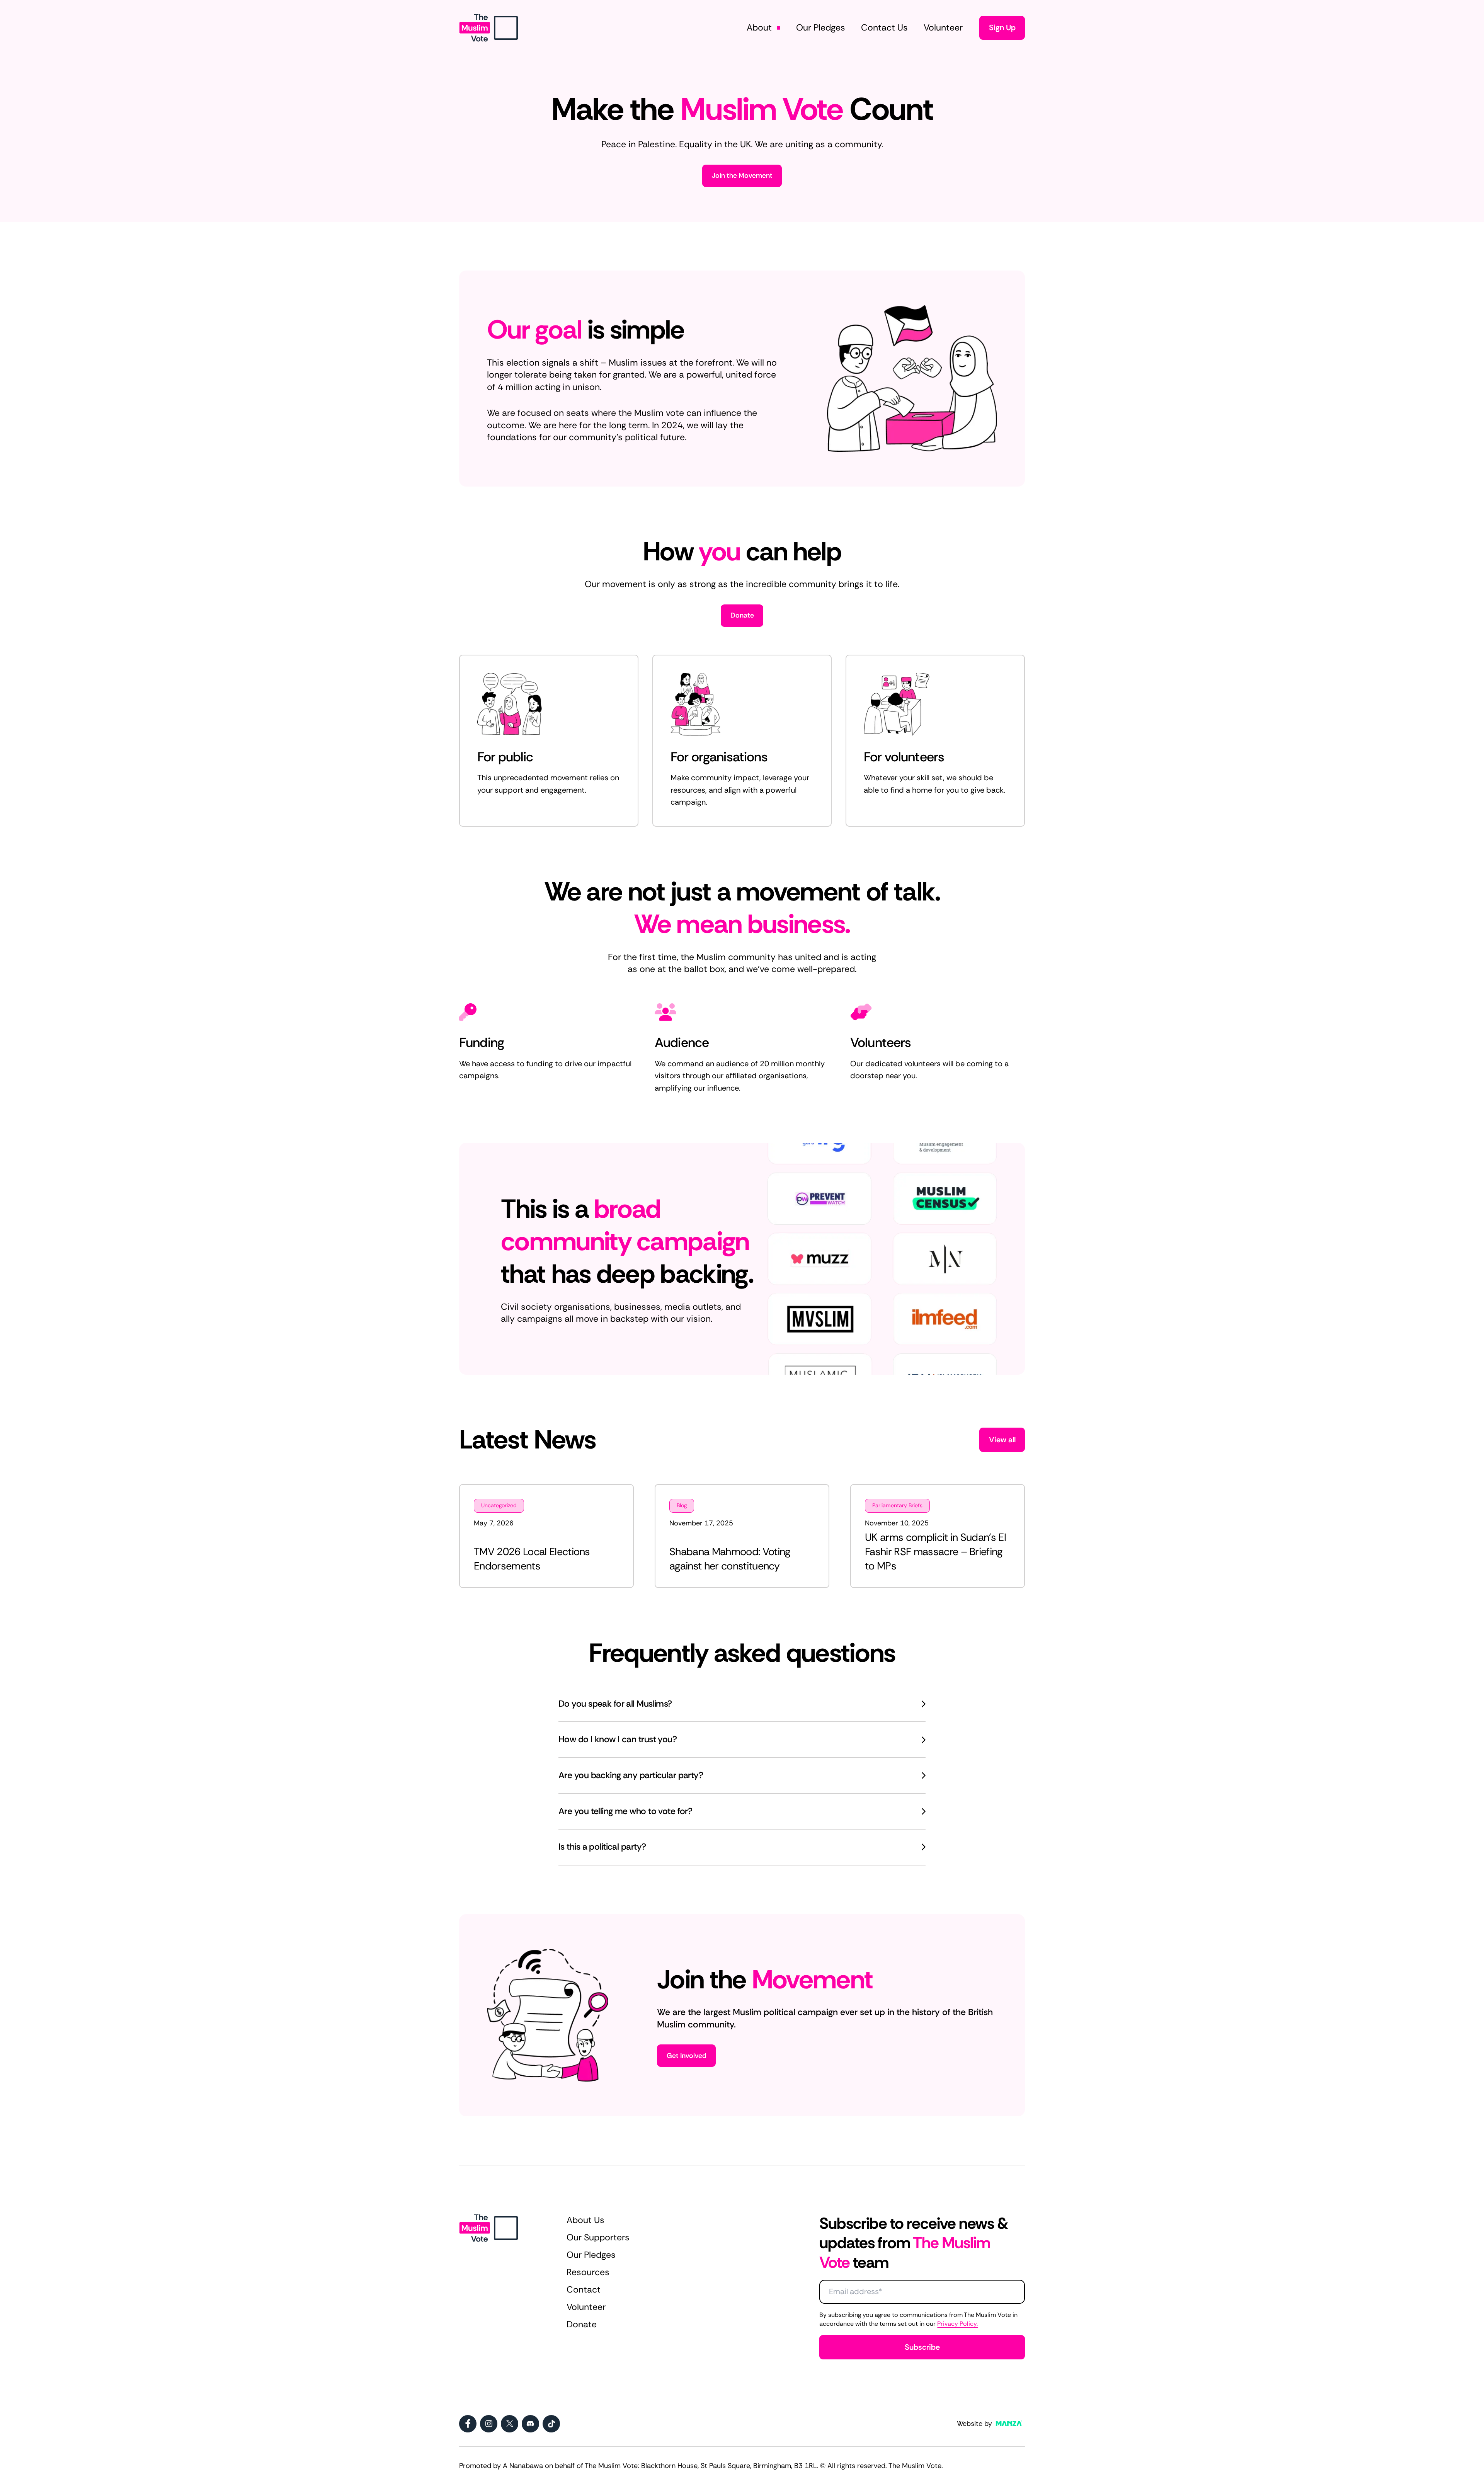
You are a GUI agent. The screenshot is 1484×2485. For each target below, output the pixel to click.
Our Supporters (598, 2237)
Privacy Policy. (957, 2324)
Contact (584, 2290)
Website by (974, 2424)
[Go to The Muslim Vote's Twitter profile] (510, 2424)
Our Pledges (591, 2255)
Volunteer (586, 2307)
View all (1002, 1440)
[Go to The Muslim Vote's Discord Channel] (530, 2424)
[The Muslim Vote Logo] (488, 28)
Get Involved (687, 2056)
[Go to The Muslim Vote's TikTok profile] (551, 2424)
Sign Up (1002, 27)
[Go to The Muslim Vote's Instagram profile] (489, 2424)
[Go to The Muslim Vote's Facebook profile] (468, 2424)
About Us (585, 2220)
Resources (588, 2272)
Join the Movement (742, 175)
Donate (742, 615)
